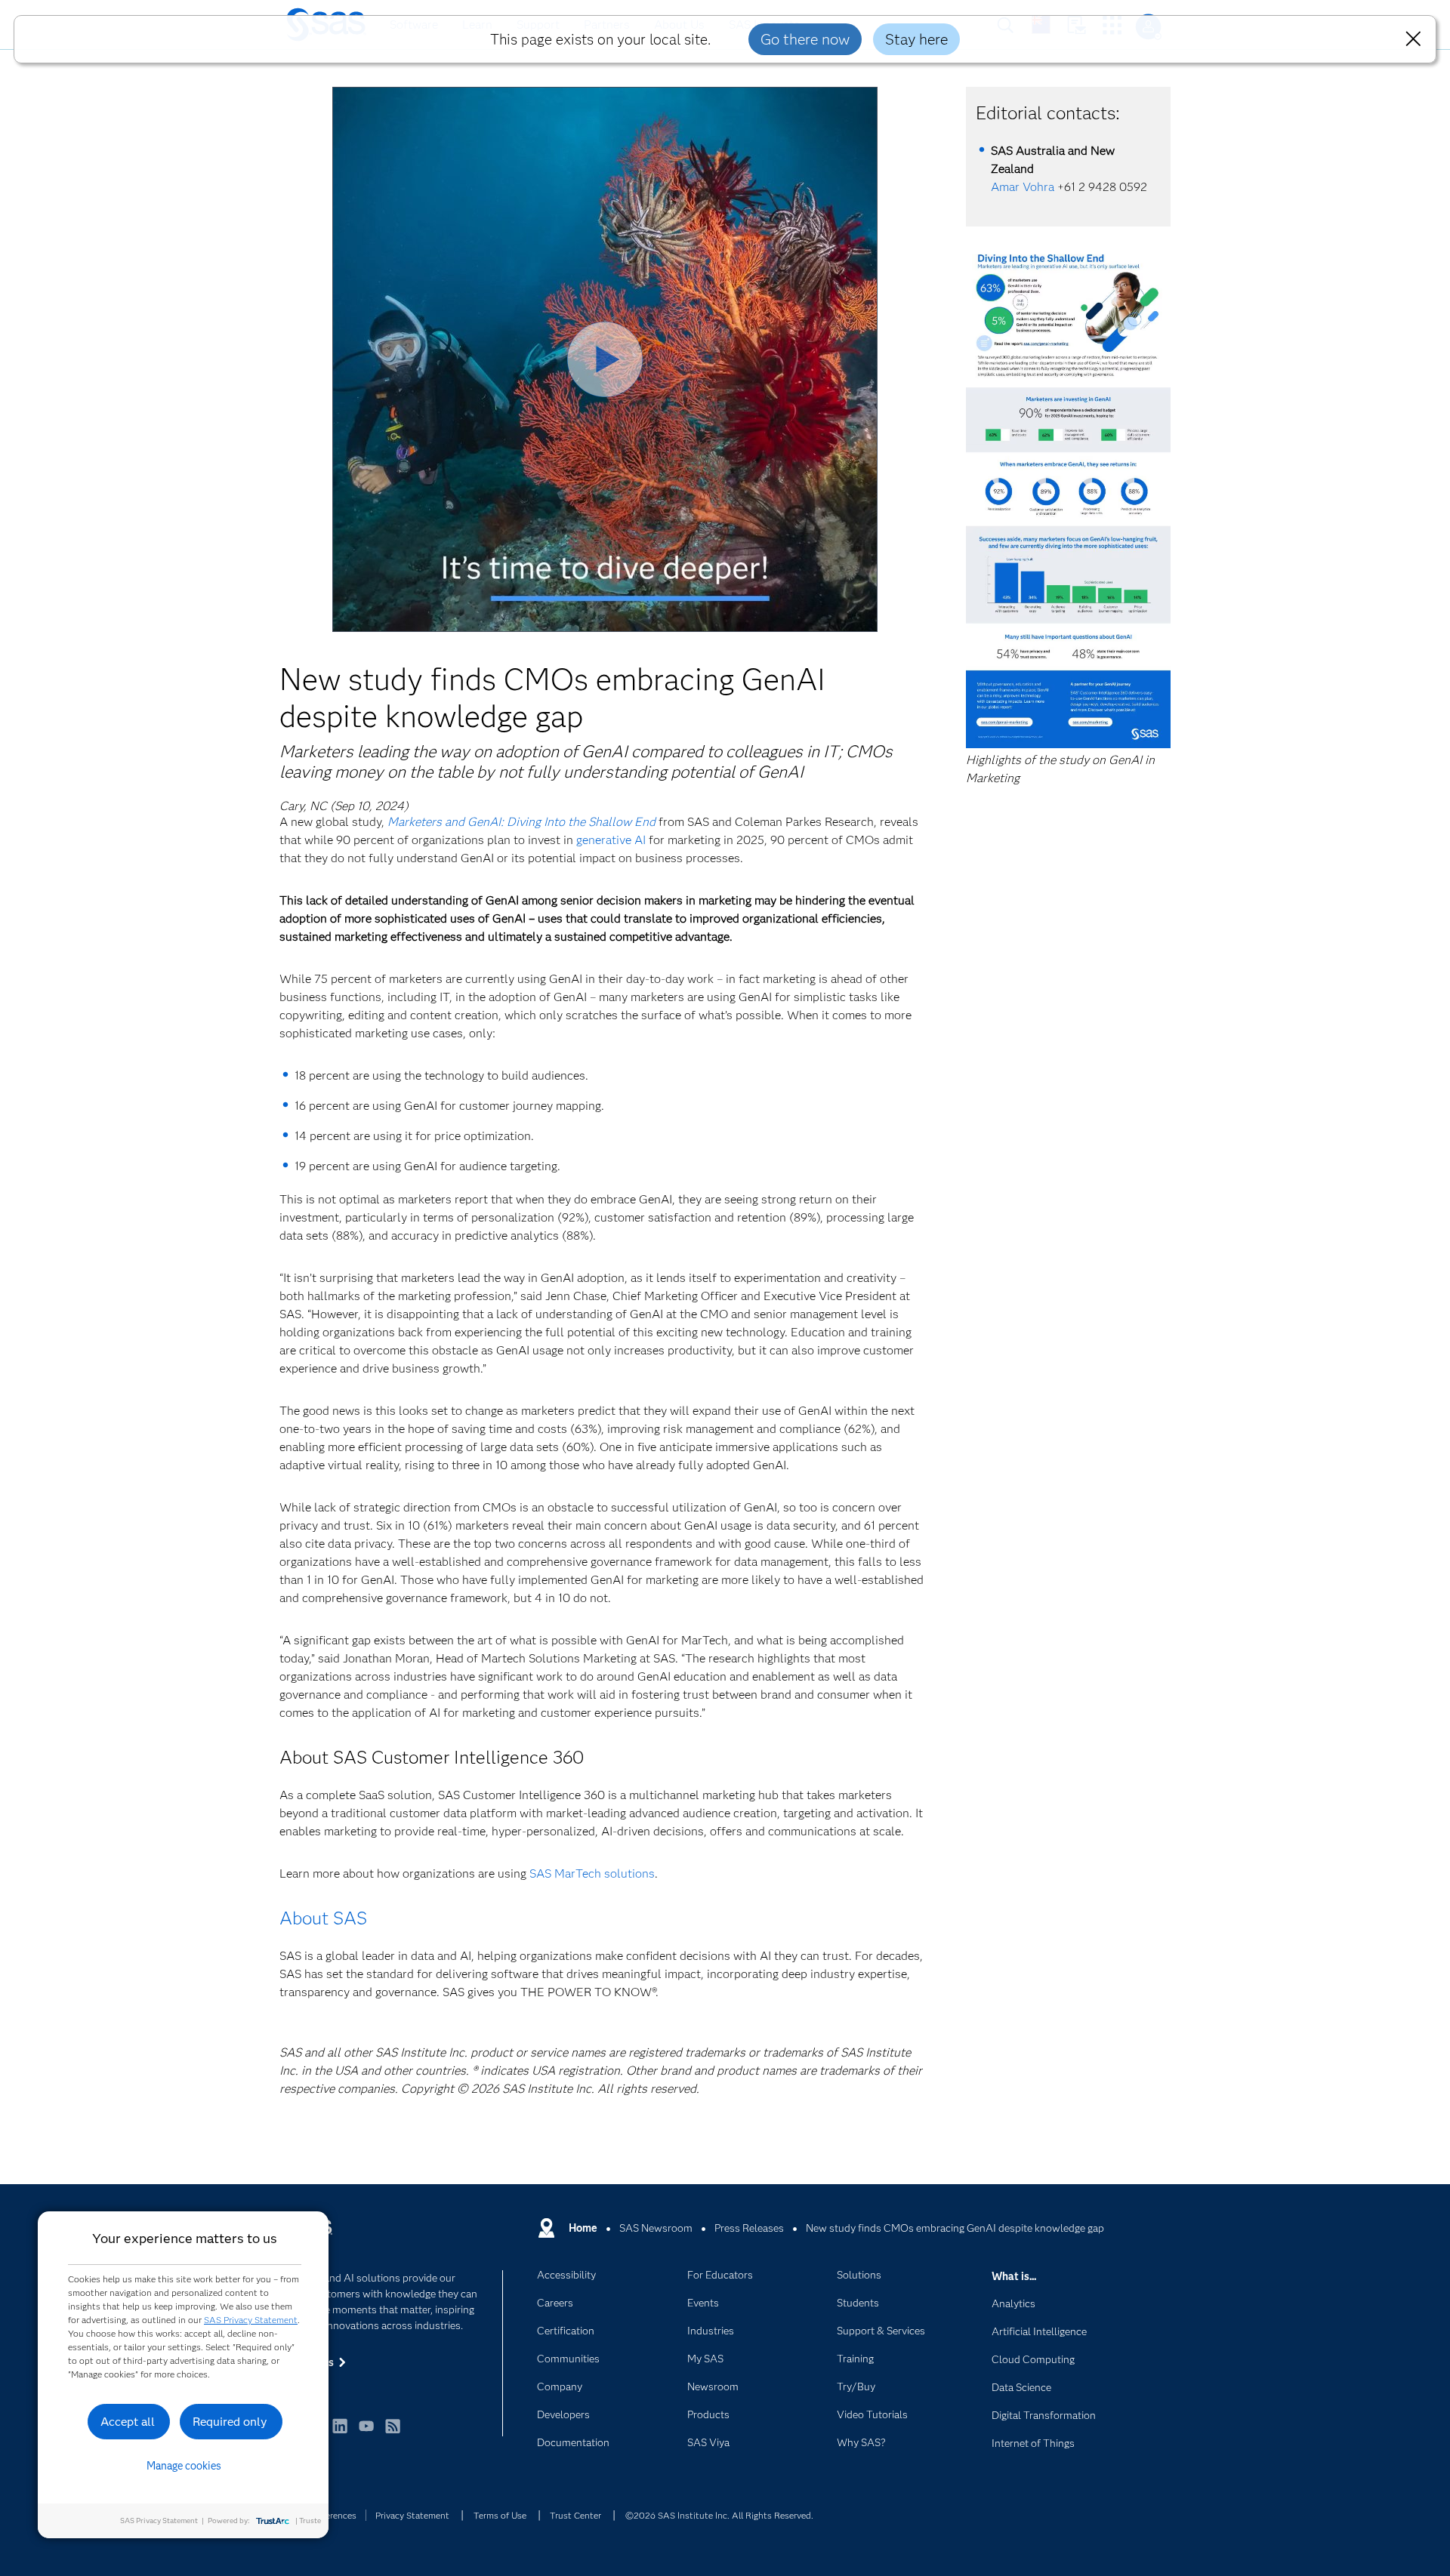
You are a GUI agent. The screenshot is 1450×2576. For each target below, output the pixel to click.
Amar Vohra (1023, 187)
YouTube (366, 2433)
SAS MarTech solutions (592, 1873)
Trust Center (575, 2515)
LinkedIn (340, 2433)
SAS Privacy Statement (251, 2320)
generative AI (611, 840)
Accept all (128, 2422)
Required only (230, 2422)
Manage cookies (184, 2466)
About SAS (323, 1918)
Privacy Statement (412, 2515)
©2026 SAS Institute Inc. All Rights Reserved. (719, 2515)
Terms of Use (500, 2515)
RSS (393, 2433)
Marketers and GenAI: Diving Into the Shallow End (521, 822)
